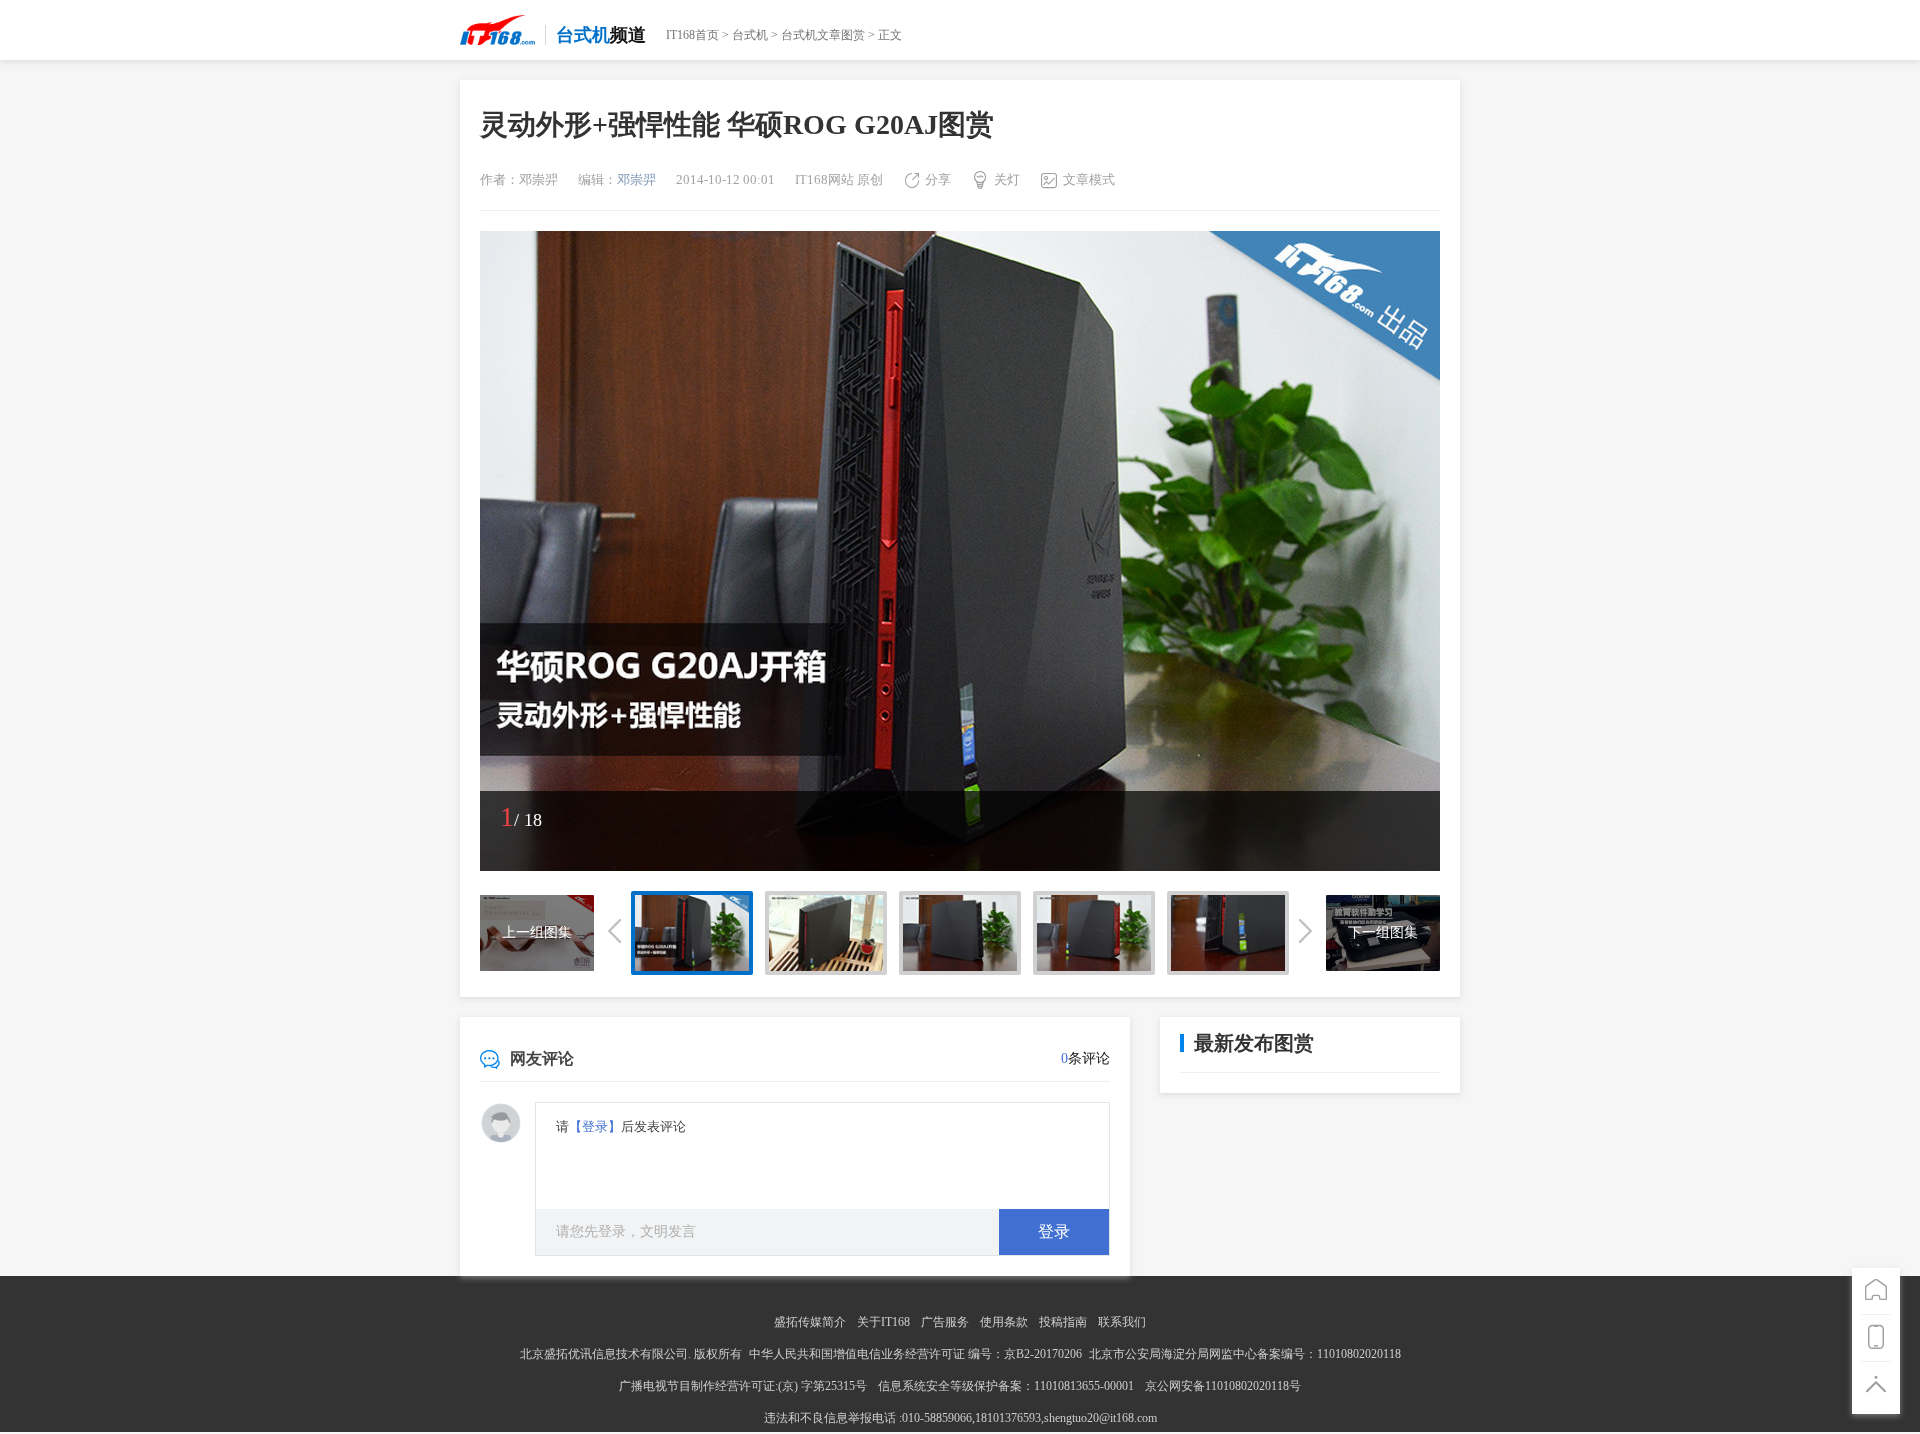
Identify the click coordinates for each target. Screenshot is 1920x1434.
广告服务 (945, 1322)
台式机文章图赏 (823, 35)
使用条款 (1004, 1322)
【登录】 (595, 1126)
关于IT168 (883, 1322)
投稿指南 (1063, 1322)
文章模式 (1089, 179)
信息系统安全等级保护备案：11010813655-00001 (1006, 1386)
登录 (1054, 1231)
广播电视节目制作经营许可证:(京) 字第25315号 (744, 1386)
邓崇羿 (636, 179)
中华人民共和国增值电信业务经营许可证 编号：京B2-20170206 (915, 1354)
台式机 (750, 35)
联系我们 (1122, 1322)
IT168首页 (692, 35)
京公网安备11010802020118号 (1223, 1386)
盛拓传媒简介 (810, 1322)
